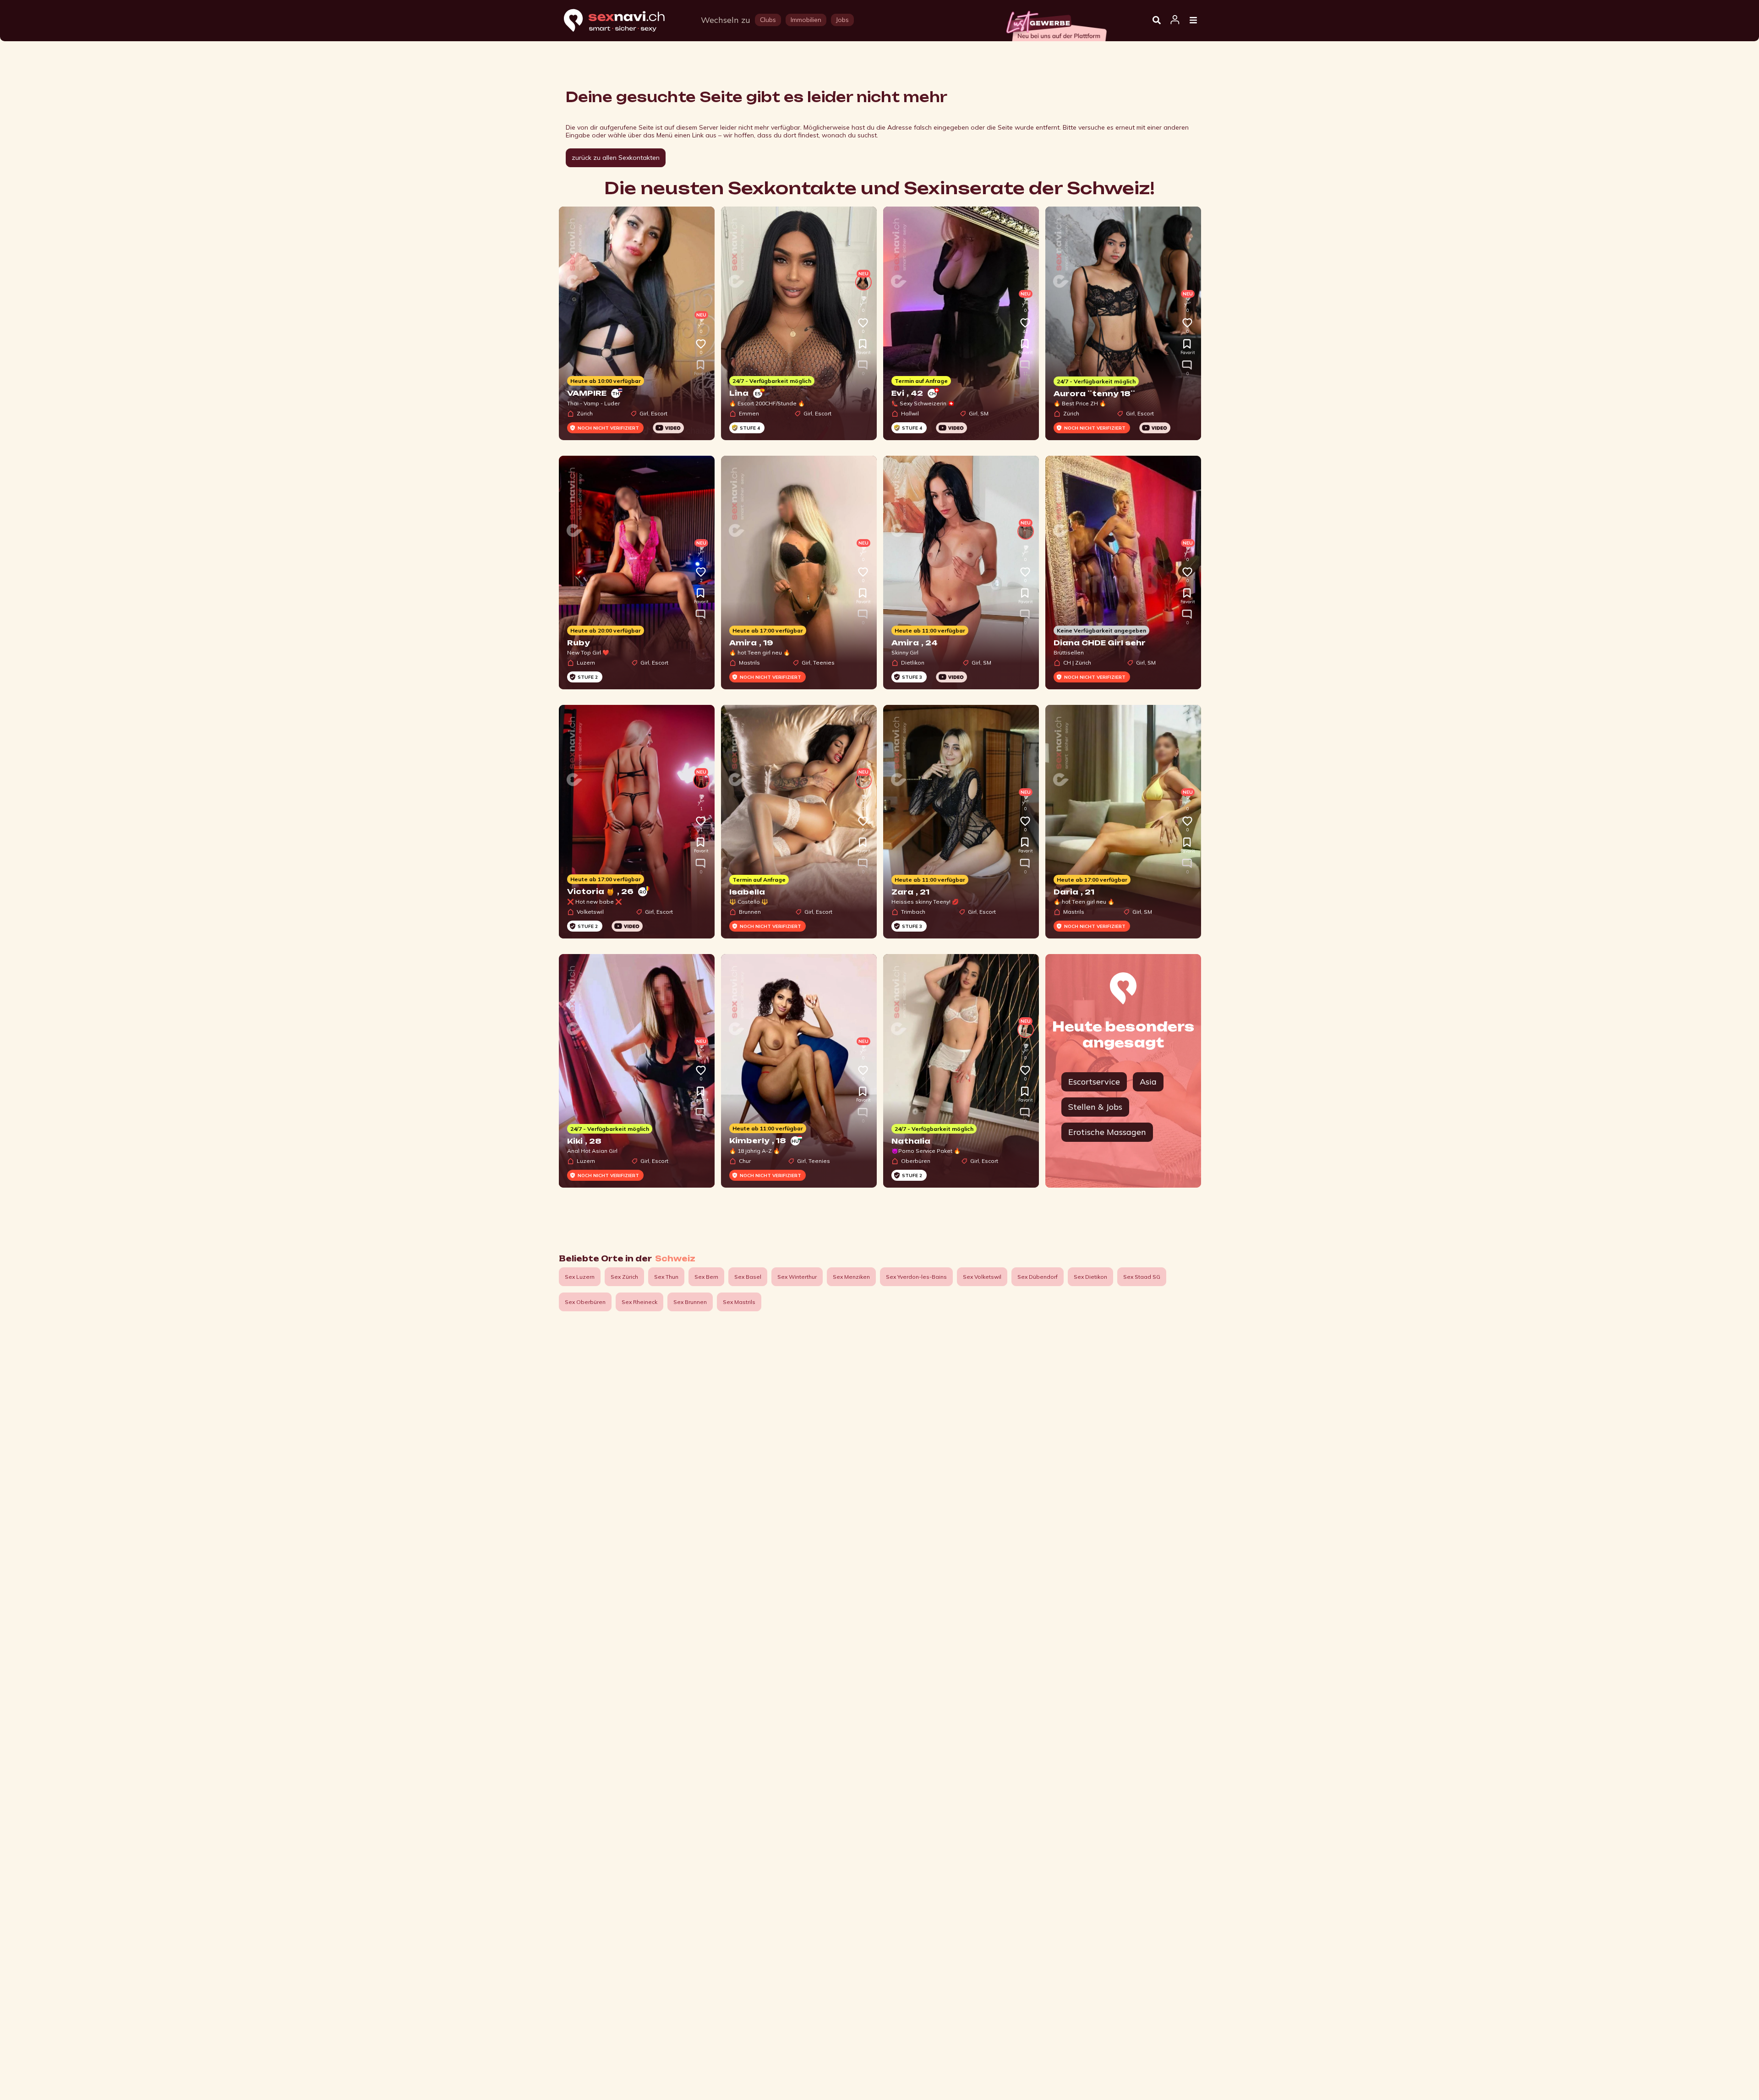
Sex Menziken (851, 1277)
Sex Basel (748, 1277)
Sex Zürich (624, 1277)
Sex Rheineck (639, 1302)
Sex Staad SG (1142, 1277)
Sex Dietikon (1090, 1277)
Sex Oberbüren (585, 1302)
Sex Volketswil (982, 1277)
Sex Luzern (580, 1277)
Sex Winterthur (797, 1277)
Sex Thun (666, 1277)
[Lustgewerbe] (1056, 23)
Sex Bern (706, 1277)
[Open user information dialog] (1175, 20)
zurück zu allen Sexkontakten (616, 158)
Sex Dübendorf (1038, 1277)
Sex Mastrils (739, 1302)
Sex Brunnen (690, 1302)
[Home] (623, 21)
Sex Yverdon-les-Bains (916, 1277)
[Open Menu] (1193, 21)
